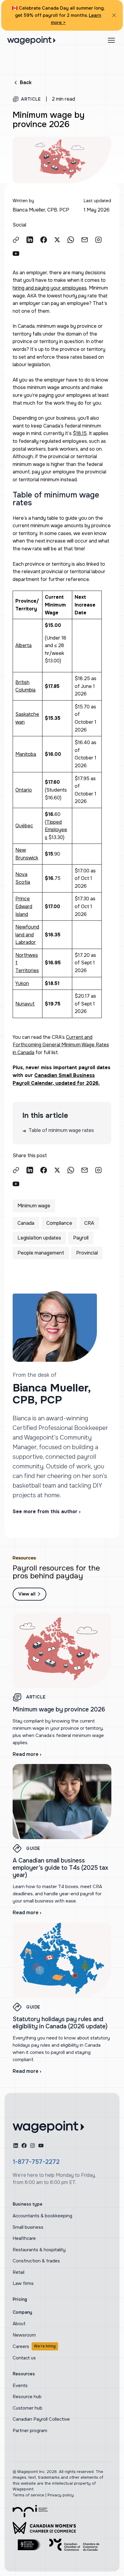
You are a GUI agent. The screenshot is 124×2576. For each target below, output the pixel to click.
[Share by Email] (85, 240)
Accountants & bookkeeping (42, 2216)
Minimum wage (34, 1206)
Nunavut (25, 1004)
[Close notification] (114, 15)
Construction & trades (36, 2261)
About (19, 2324)
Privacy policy (61, 2495)
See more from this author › (47, 1512)
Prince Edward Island (24, 906)
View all (27, 1594)
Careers (34, 2346)
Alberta (23, 645)
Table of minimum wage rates (58, 1131)
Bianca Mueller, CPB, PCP (41, 210)
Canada (26, 1223)
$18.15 (80, 433)
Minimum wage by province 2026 (59, 1709)
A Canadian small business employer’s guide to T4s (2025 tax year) (60, 1868)
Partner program (30, 2431)
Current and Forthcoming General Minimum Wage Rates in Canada (61, 1045)
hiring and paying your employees (50, 288)
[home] (48, 2127)
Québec (24, 826)
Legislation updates (39, 1238)
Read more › (27, 1754)
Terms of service (28, 2495)
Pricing (20, 2299)
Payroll (81, 1238)
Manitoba (26, 754)
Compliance (59, 1223)
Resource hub (27, 2397)
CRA (89, 1223)
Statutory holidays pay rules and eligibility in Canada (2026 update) (60, 2023)
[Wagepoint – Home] (31, 40)
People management (41, 1253)
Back (26, 82)
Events (20, 2386)
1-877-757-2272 (36, 2162)
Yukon (22, 983)
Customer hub (28, 2408)
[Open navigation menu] (111, 40)
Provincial (87, 1253)
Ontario (24, 790)
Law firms (23, 2283)
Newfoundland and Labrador (27, 935)
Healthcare (24, 2238)
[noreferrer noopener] (30, 2511)
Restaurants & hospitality (39, 2250)
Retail (19, 2272)
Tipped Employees (56, 830)
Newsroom (24, 2335)
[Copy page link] (16, 240)
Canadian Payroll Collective (41, 2419)
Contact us (24, 2358)
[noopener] (30, 240)
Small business (28, 2227)
